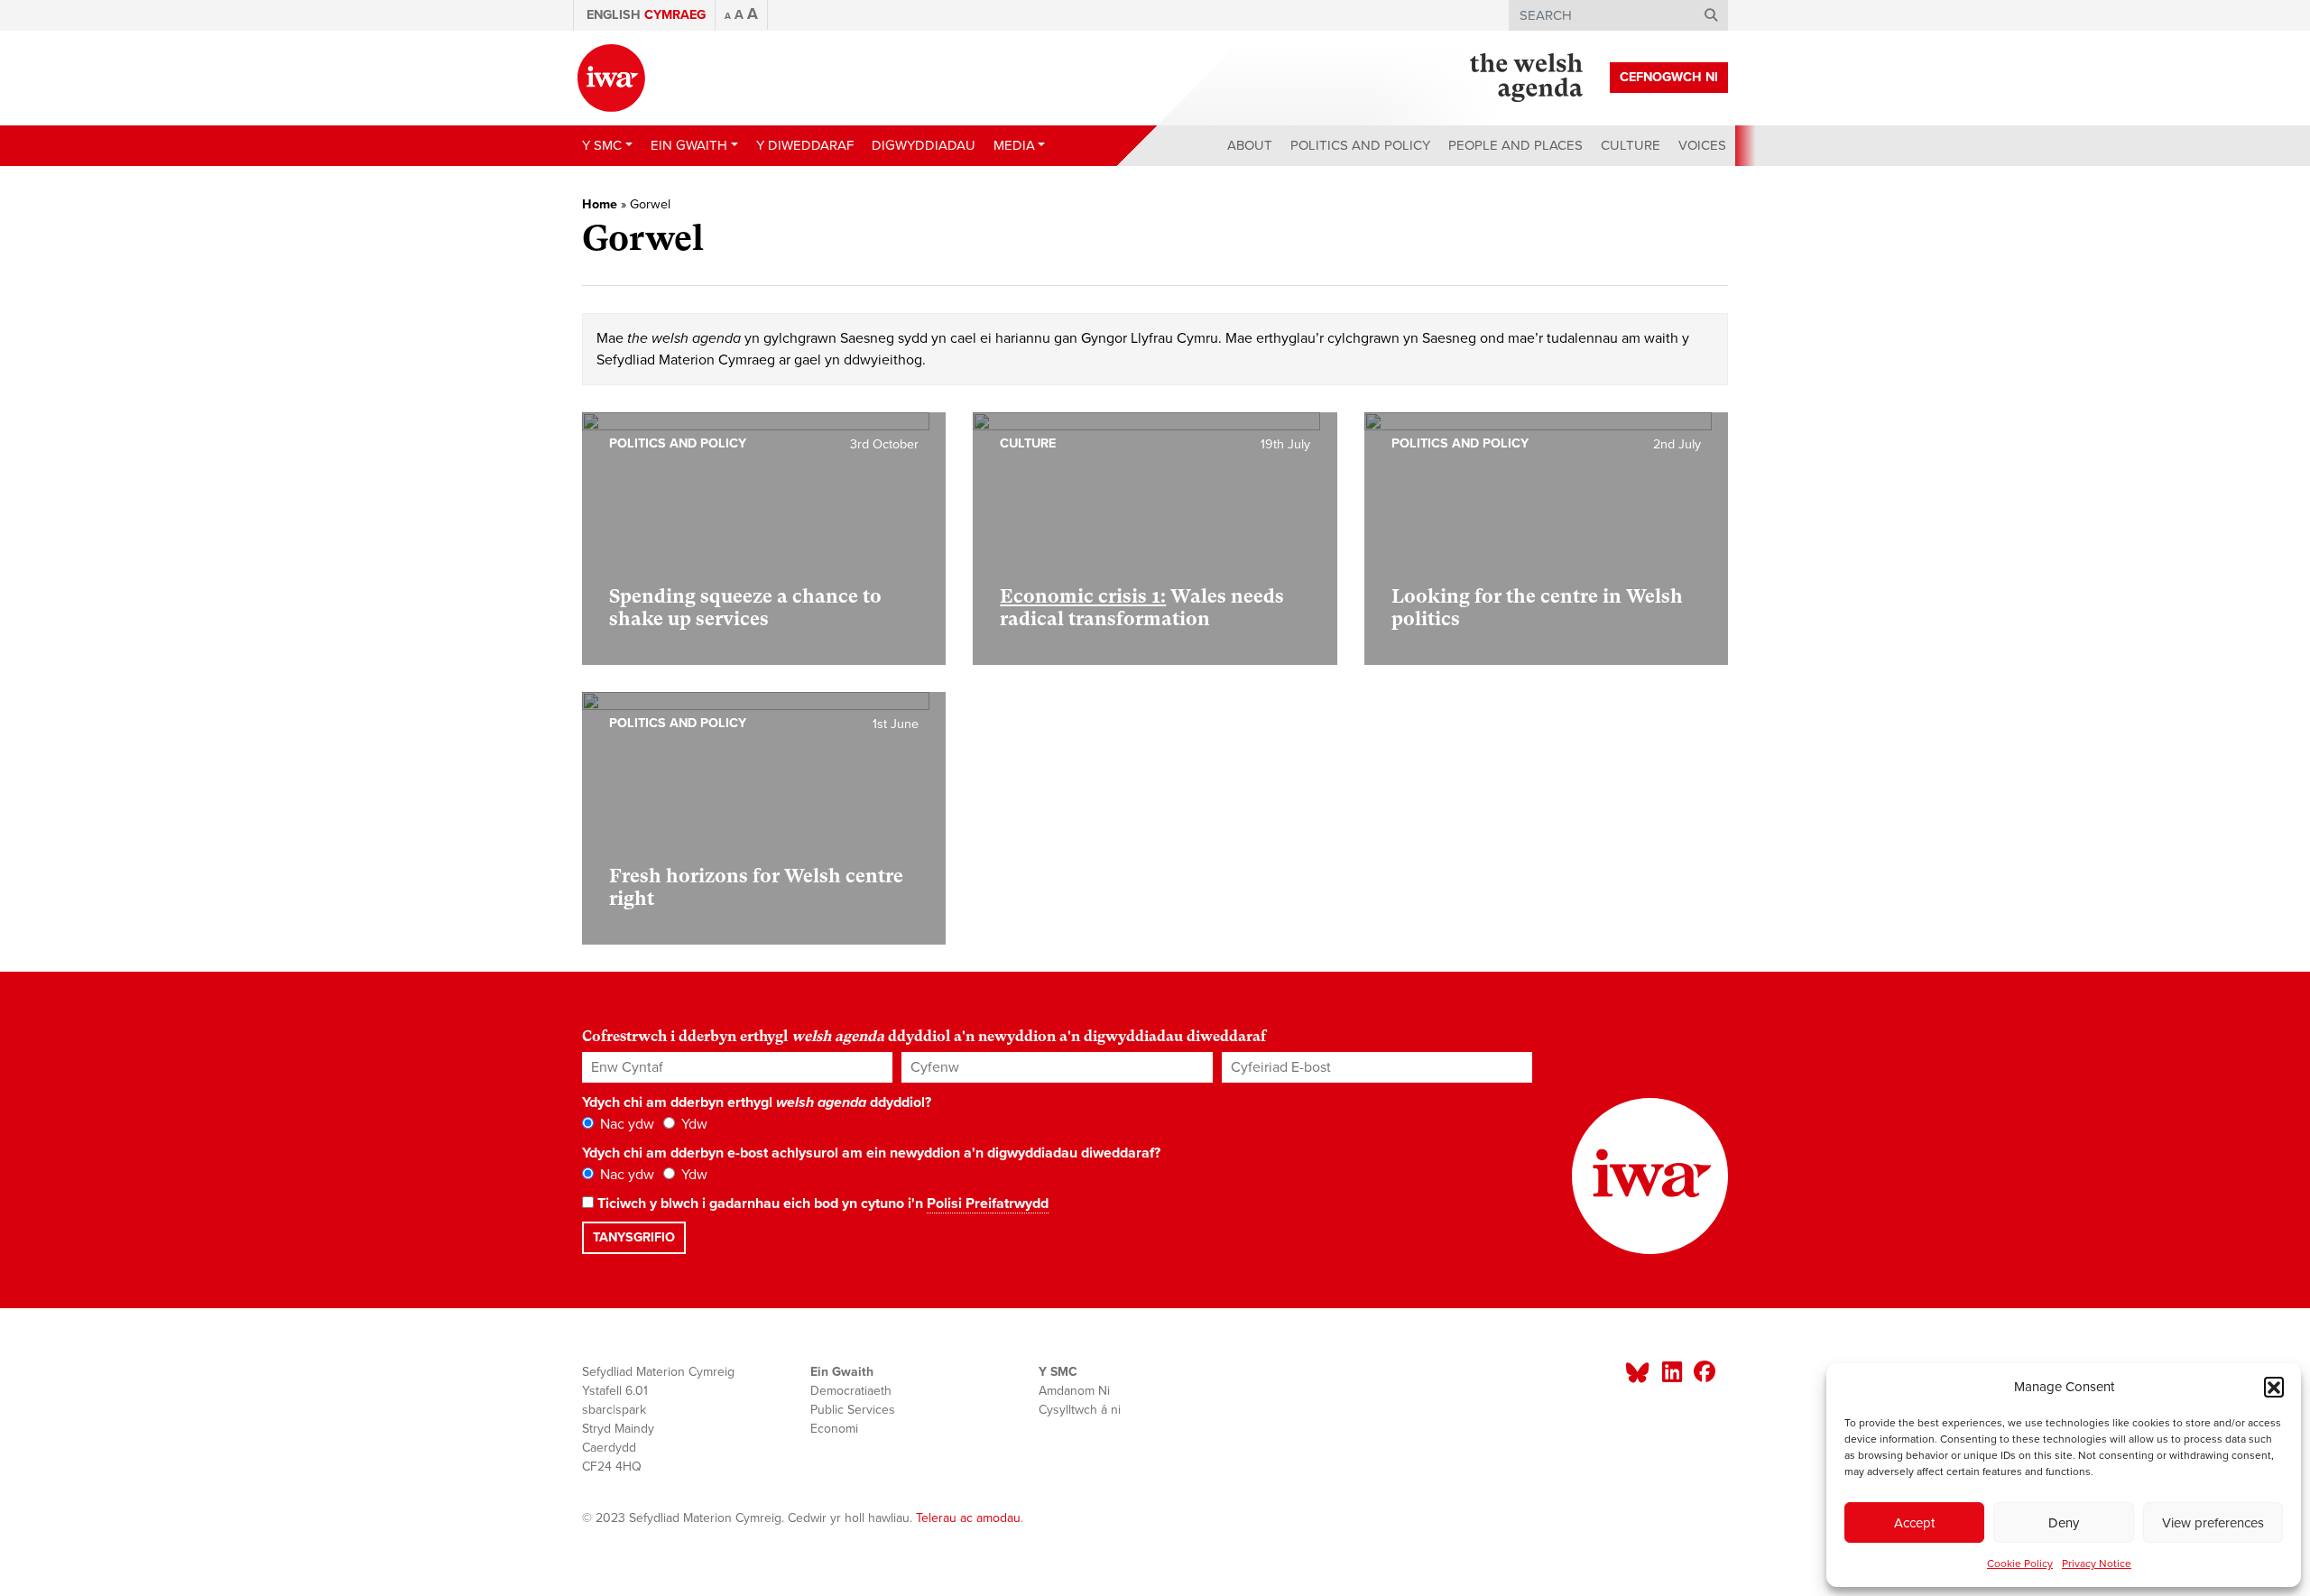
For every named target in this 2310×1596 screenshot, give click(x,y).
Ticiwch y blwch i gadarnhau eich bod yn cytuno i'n (821, 1204)
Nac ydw (625, 1124)
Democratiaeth (851, 1391)
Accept (1914, 1523)
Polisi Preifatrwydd (988, 1204)
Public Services (853, 1410)
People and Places (1515, 145)
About (1250, 145)
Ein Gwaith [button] (689, 145)
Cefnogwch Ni (1669, 77)
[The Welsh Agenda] (1526, 78)
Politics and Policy (1360, 145)
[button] (2274, 1387)
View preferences (2213, 1523)
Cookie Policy (2020, 1564)
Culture (1631, 145)
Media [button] (1014, 145)
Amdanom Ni (1074, 1391)
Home (600, 204)
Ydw (693, 1124)
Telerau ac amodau (968, 1518)
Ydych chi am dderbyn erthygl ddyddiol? (757, 1102)
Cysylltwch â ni (1080, 1410)
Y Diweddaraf (805, 145)
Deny (2064, 1523)
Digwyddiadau (924, 145)
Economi (834, 1429)
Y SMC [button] (602, 145)
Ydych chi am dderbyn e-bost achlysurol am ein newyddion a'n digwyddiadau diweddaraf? (871, 1153)
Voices (1702, 145)
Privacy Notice (2097, 1564)
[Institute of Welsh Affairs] (611, 78)
